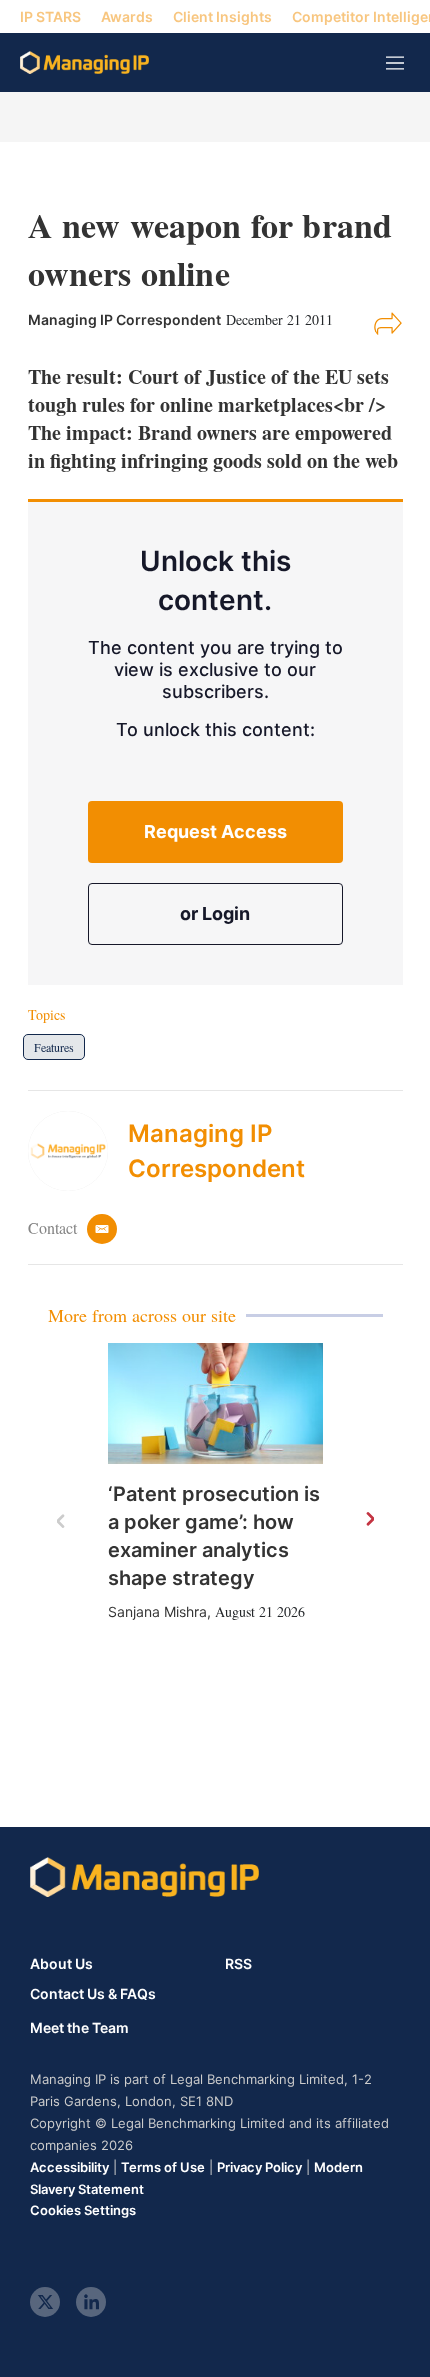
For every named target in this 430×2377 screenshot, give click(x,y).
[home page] (84, 62)
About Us (61, 1963)
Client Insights (222, 16)
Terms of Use (163, 2167)
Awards (127, 16)
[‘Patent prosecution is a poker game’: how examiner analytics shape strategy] (215, 1403)
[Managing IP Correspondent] (78, 1151)
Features (54, 1047)
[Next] (369, 1520)
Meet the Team (79, 2028)
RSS (238, 1963)
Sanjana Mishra (157, 1611)
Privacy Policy (259, 2167)
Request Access (215, 831)
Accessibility (69, 2167)
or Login (215, 913)
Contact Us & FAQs (93, 1994)
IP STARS (50, 16)
